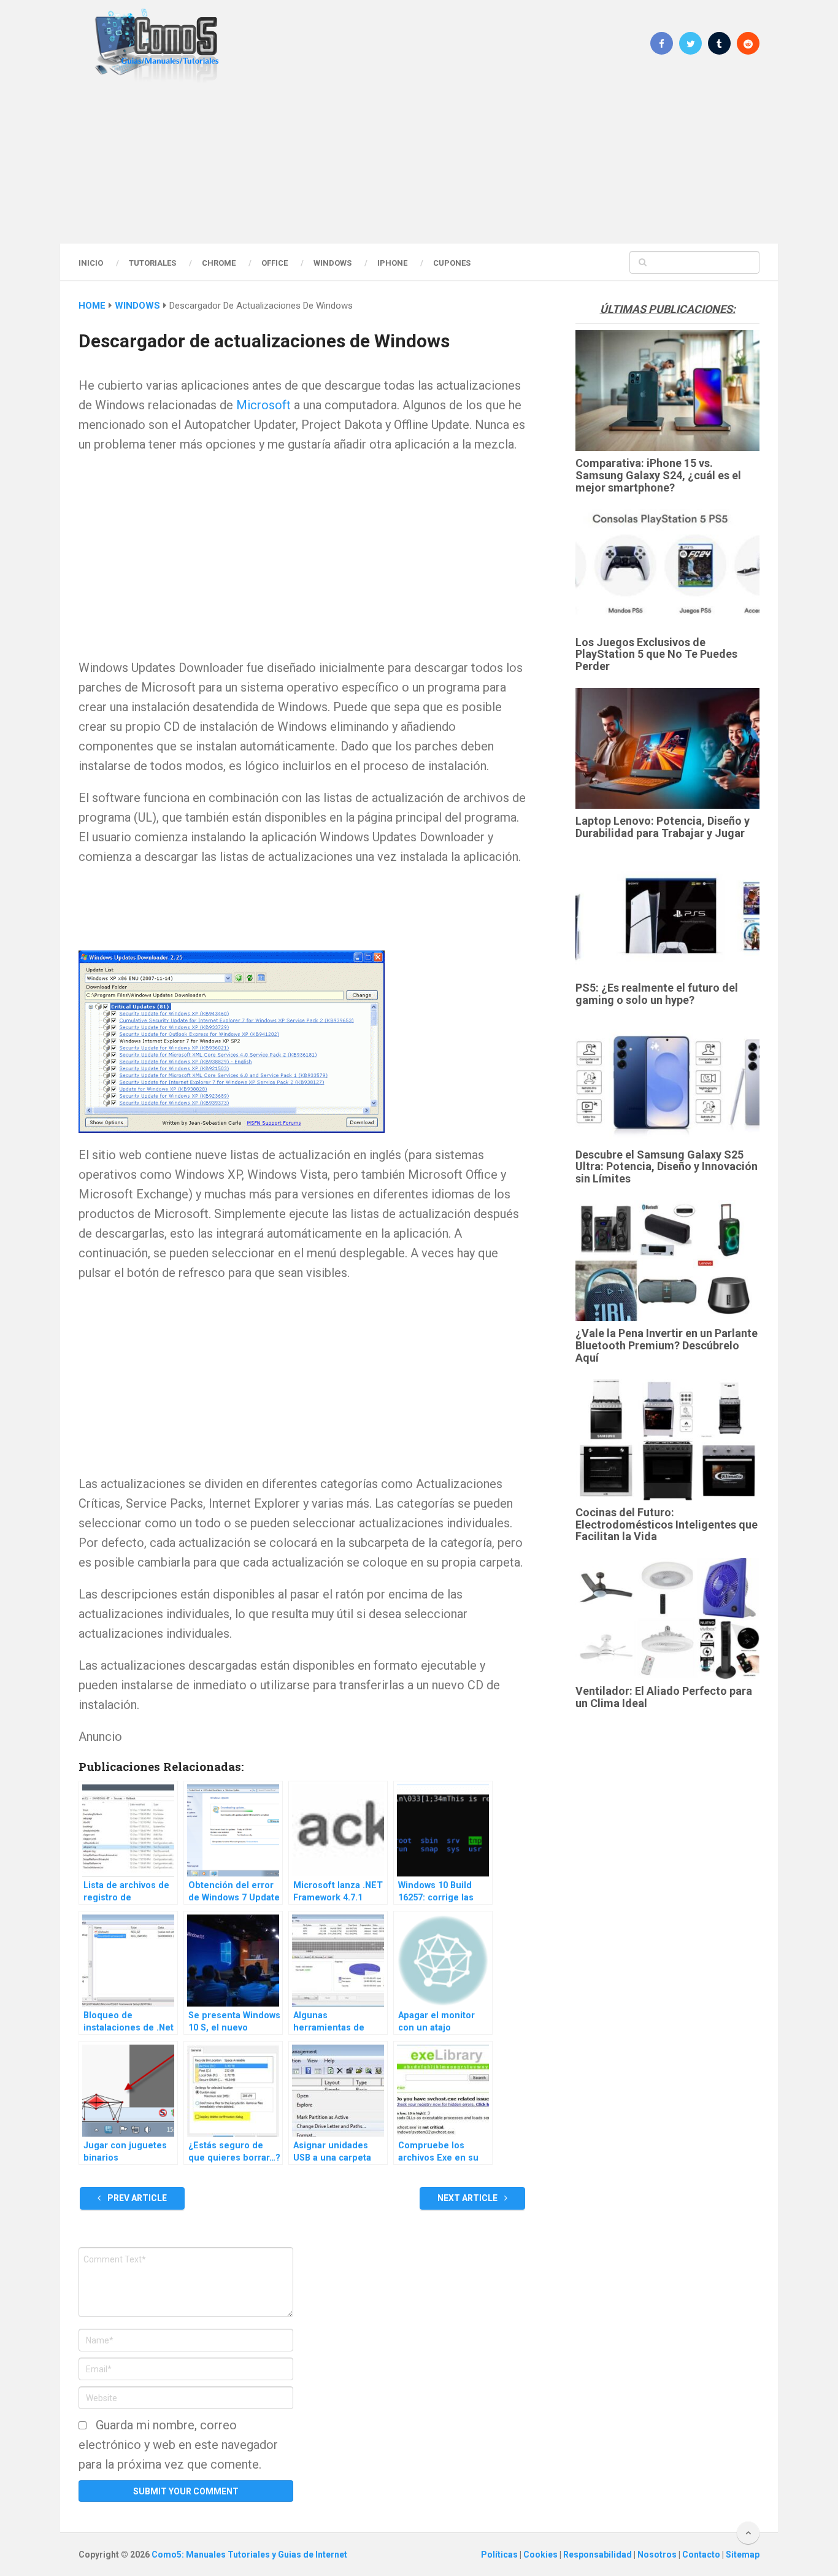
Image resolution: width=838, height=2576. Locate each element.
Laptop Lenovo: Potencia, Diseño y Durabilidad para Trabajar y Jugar (663, 827)
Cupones (452, 263)
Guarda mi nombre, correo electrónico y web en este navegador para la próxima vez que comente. (178, 2445)
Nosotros (658, 2555)
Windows (333, 263)
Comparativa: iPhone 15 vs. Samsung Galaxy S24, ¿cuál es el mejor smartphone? (658, 475)
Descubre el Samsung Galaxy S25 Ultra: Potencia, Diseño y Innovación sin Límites (667, 1167)
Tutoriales (152, 263)
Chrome (219, 263)
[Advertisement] (419, 163)
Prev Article (136, 2198)
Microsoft (263, 405)
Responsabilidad (598, 2555)
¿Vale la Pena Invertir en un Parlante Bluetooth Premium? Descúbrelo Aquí (667, 1345)
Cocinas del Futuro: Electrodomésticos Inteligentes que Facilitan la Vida (667, 1525)
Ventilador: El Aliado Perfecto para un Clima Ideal (664, 1697)
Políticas (500, 2555)
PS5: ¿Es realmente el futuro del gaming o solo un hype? (657, 994)
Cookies (541, 2555)
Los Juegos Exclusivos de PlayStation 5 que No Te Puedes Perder (656, 654)
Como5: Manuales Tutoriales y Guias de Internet (249, 2555)
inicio (91, 263)
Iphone (392, 263)
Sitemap (743, 2555)
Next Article (468, 2198)
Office (275, 263)
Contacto (702, 2555)
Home (92, 306)
